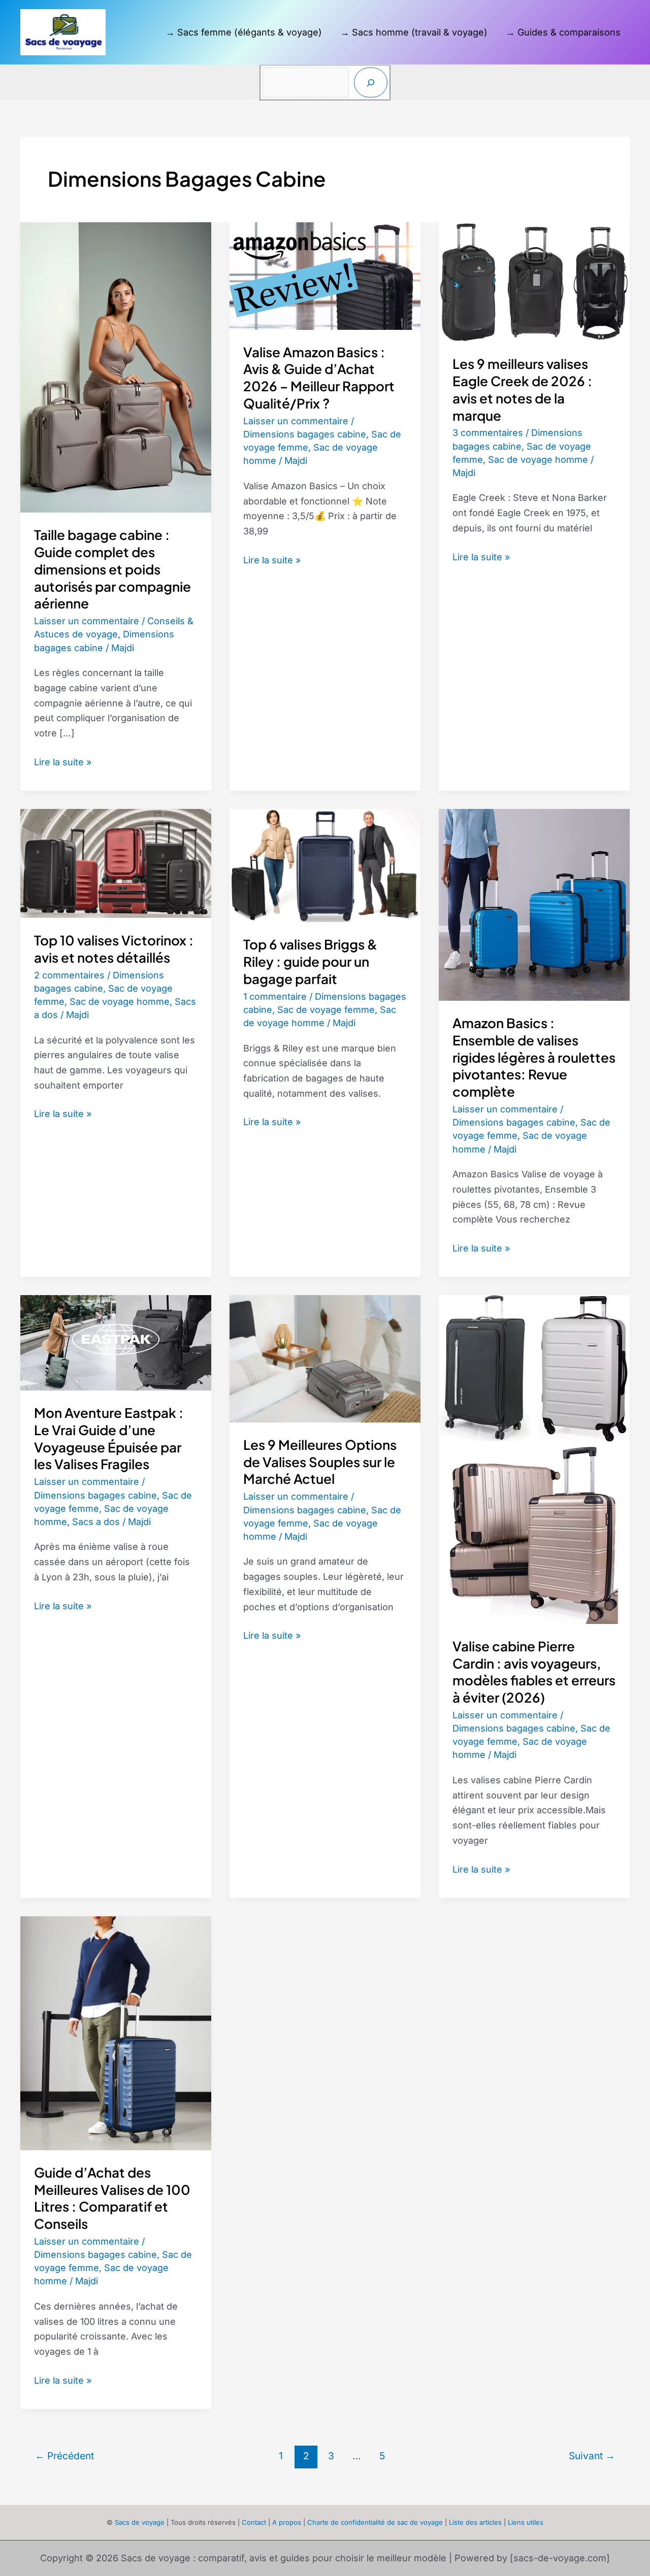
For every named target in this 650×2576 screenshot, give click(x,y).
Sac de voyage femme (326, 1010)
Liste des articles (475, 2522)
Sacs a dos (96, 1522)
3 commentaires (488, 433)
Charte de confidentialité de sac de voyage (375, 2522)
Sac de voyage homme (538, 460)
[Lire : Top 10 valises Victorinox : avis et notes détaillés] (116, 862)
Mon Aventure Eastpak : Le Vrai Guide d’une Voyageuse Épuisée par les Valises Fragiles (109, 1438)
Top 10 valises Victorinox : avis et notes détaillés (114, 949)
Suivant (592, 2456)
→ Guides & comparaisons (563, 32)
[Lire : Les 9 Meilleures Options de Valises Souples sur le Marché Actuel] (325, 1358)
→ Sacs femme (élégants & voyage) (244, 32)
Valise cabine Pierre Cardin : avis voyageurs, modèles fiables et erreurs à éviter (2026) (534, 1672)
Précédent (64, 2456)
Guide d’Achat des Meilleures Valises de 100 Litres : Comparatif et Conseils (112, 2198)
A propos (287, 2522)
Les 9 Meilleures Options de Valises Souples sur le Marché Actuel (320, 1462)
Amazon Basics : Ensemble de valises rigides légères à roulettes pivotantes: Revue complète (534, 1057)
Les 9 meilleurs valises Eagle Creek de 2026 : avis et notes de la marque (522, 389)
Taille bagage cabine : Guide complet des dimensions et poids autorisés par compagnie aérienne (112, 569)
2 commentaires (69, 975)
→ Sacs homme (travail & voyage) (414, 32)
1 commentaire (275, 996)
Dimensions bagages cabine (305, 434)
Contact (254, 2522)
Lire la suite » (63, 763)
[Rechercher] (371, 82)
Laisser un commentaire (87, 621)
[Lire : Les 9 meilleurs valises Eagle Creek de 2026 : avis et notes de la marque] (534, 281)
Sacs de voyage (140, 2522)
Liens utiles (526, 2522)
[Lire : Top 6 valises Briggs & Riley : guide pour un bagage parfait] (325, 865)
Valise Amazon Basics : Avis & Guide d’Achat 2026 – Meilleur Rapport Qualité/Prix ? (319, 378)
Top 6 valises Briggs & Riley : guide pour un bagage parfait (310, 961)
